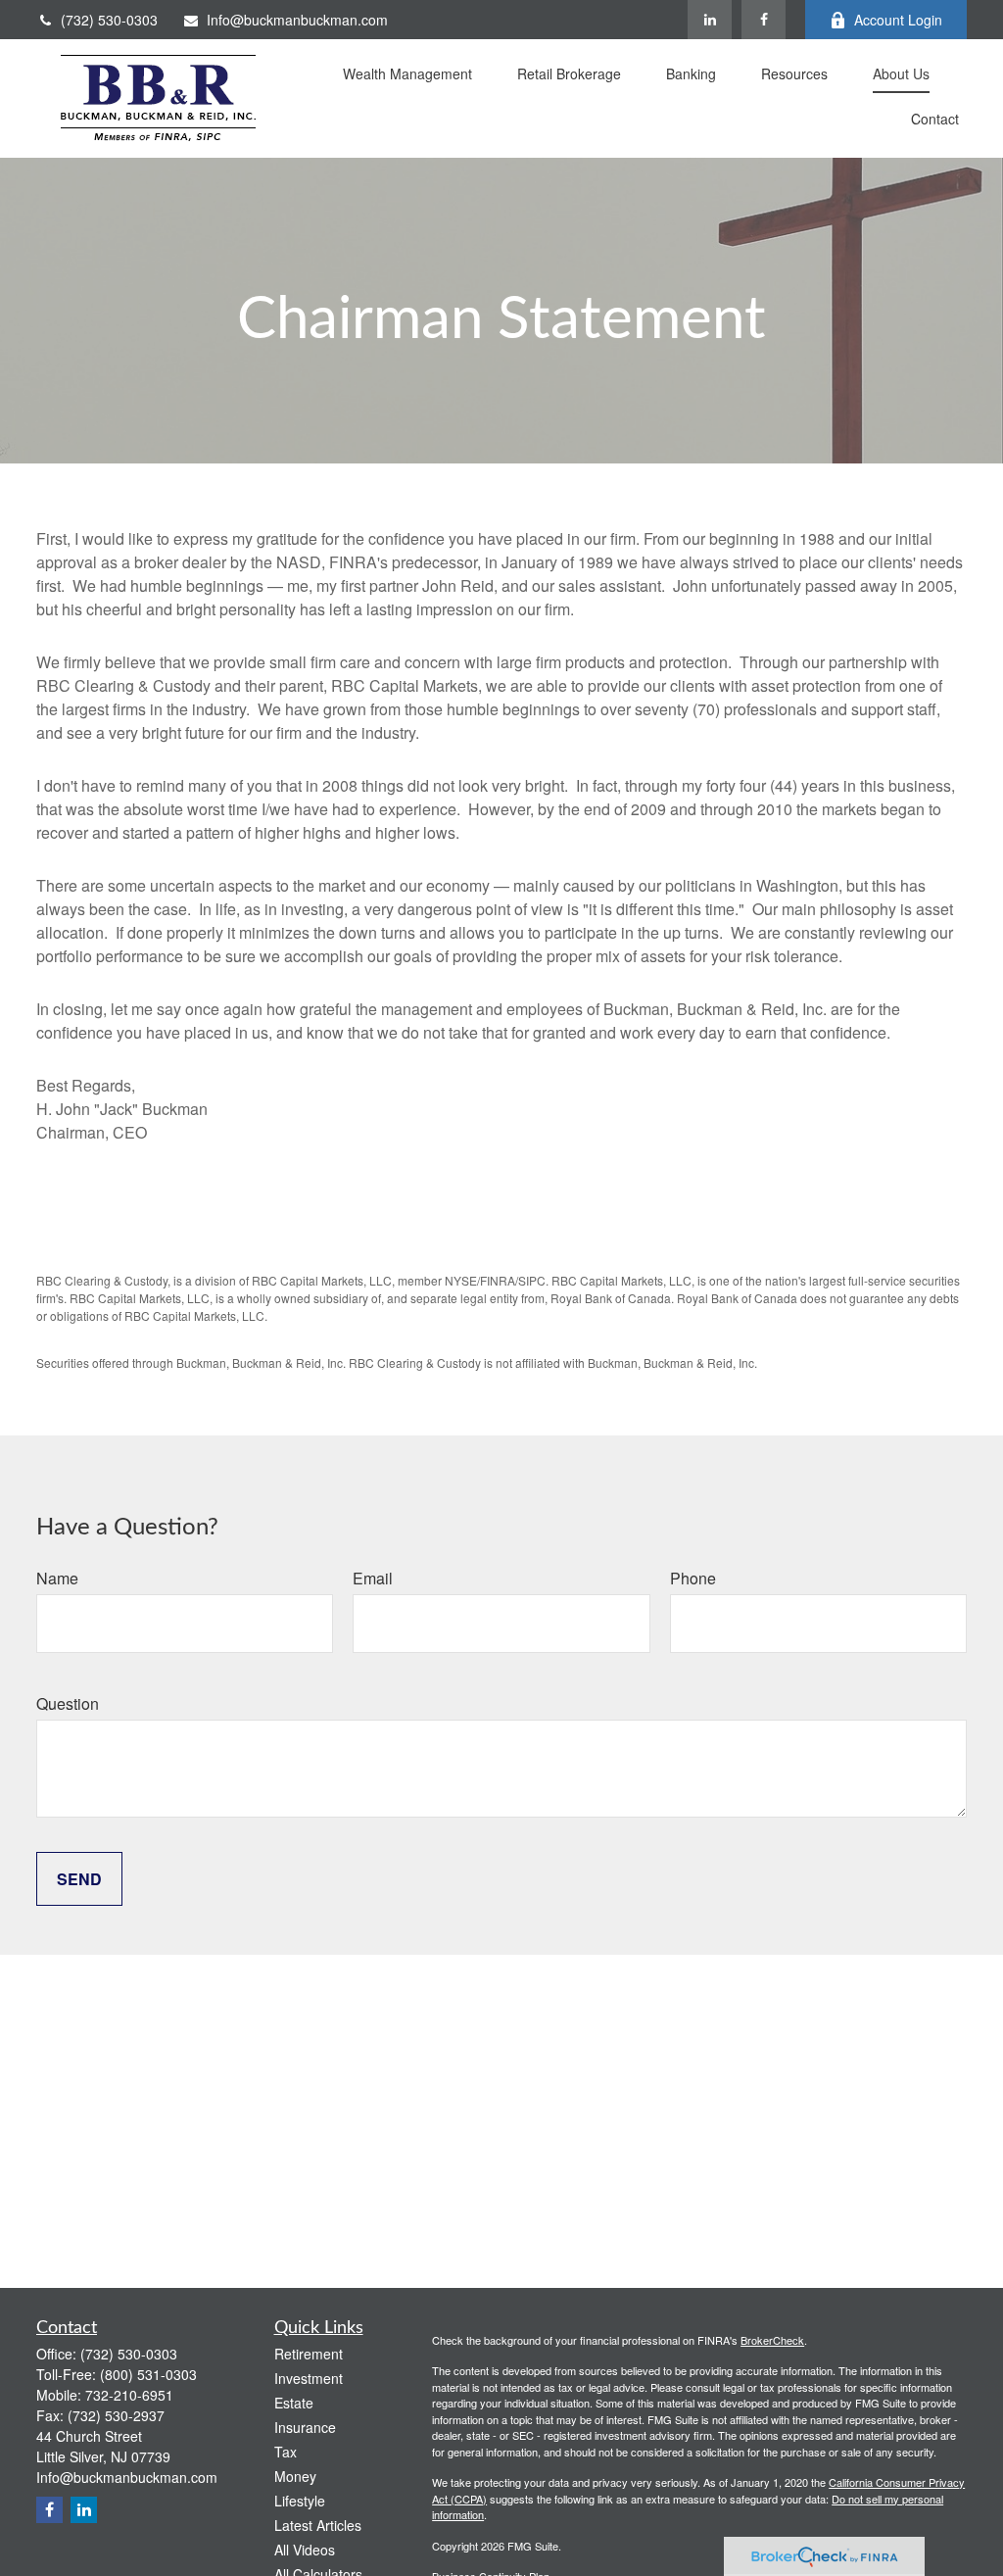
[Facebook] (764, 20)
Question (68, 1703)
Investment (309, 2378)
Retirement (309, 2354)
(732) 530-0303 (109, 20)
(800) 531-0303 (148, 2374)
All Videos (305, 2550)
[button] (407, 76)
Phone (693, 1578)
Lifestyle (300, 2501)
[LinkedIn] (710, 20)
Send (79, 1879)
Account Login (898, 20)
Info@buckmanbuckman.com (297, 20)
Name (57, 1578)
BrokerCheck (772, 2340)
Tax (286, 2452)
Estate (294, 2403)
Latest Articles (318, 2525)
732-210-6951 (129, 2395)
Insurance (305, 2427)
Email (373, 1578)
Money (295, 2476)
